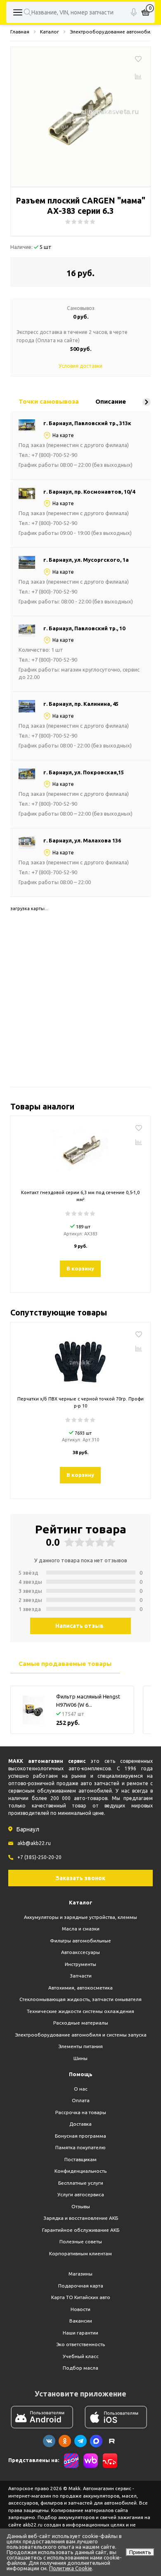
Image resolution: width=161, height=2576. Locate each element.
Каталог (81, 1902)
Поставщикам (80, 2159)
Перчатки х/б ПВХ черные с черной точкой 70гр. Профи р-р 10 (80, 1402)
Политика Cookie (71, 2568)
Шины (80, 2058)
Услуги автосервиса (81, 2194)
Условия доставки (80, 366)
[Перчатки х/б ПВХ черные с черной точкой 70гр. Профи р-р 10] (80, 1360)
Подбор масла (80, 2368)
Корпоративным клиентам (80, 2253)
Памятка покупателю (80, 2147)
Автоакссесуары (80, 1952)
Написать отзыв (79, 1626)
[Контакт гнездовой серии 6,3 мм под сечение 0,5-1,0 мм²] (80, 1154)
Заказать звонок (80, 1878)
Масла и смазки (81, 1929)
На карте (63, 435)
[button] (147, 402)
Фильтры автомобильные (80, 1941)
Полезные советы (81, 2241)
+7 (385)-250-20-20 (39, 1857)
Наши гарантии (80, 2333)
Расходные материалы (81, 2023)
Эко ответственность (80, 2344)
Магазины (80, 2274)
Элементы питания (80, 2046)
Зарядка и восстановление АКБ (81, 2218)
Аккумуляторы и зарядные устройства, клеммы (80, 1917)
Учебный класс (81, 2356)
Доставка (80, 2124)
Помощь (81, 2074)
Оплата (81, 2100)
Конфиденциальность (80, 2171)
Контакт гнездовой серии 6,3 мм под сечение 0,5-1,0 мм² (80, 1196)
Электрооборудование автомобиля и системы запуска (81, 2035)
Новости (80, 2309)
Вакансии (81, 2321)
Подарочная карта (81, 2286)
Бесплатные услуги (81, 2183)
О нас (81, 2089)
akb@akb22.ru (34, 1843)
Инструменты (80, 1964)
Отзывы (81, 2206)
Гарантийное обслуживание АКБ (81, 2230)
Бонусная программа (80, 2136)
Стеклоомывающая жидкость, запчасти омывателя (80, 1999)
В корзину (80, 1268)
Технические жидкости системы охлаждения (80, 2011)
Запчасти (81, 1976)
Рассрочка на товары (81, 2112)
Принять (140, 2552)
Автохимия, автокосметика (80, 1988)
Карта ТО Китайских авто (81, 2297)
